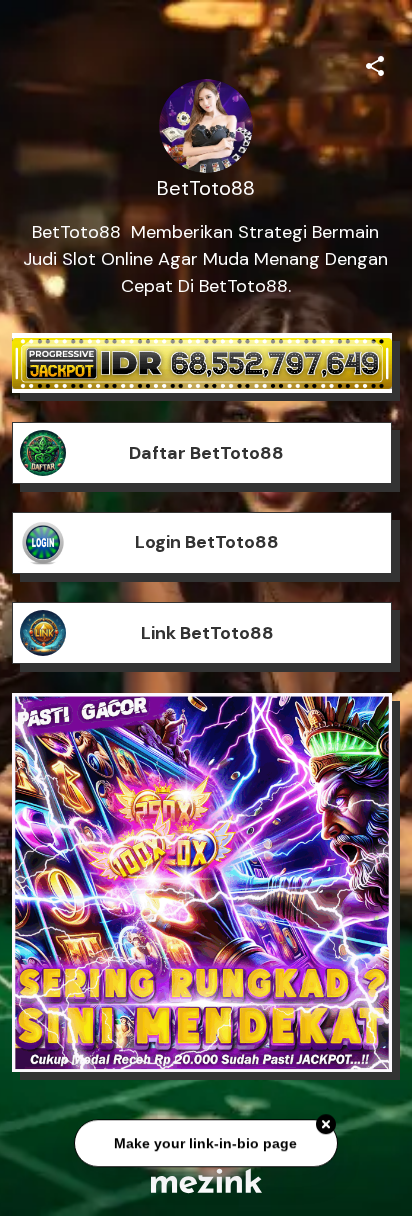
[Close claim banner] (326, 1126)
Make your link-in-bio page (205, 1144)
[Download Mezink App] (206, 1180)
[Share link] (375, 63)
